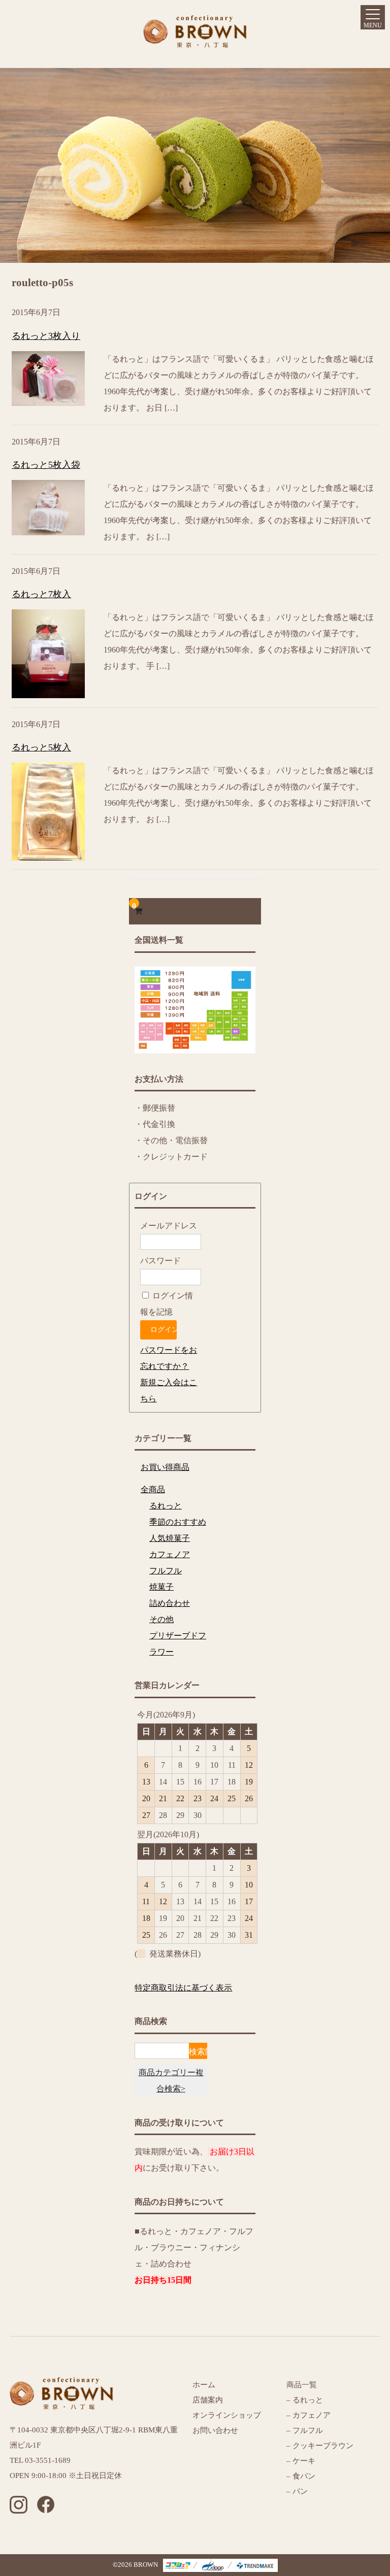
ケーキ (304, 2461)
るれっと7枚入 (41, 594)
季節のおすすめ (178, 1522)
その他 (161, 1619)
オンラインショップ (227, 2415)
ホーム (204, 2385)
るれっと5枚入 (41, 747)
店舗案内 (208, 2400)
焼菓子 (161, 1587)
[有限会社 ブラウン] (195, 39)
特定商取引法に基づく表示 (183, 1988)
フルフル (166, 1571)
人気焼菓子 (170, 1538)
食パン (304, 2476)
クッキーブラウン (323, 2446)
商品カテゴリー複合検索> (171, 2081)
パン (299, 2491)
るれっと (166, 1506)
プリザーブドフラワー (178, 1644)
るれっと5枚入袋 (46, 465)
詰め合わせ (170, 1603)
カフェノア (170, 1554)
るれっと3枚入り (46, 336)
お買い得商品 (165, 1467)
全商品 (153, 1489)
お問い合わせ (215, 2430)
